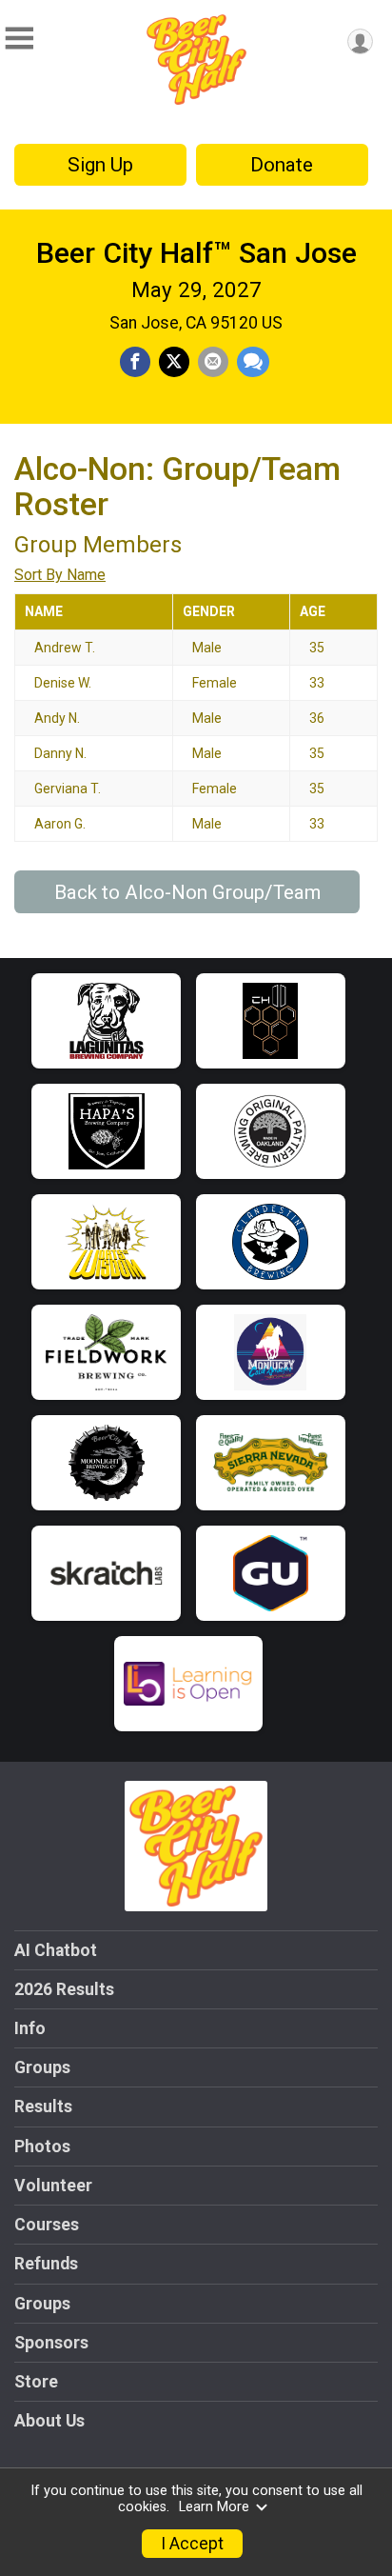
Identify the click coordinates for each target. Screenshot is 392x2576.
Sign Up (100, 165)
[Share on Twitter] (174, 362)
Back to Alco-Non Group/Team (187, 892)
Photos (42, 2147)
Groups (42, 2067)
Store (36, 2382)
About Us (49, 2421)
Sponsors (51, 2343)
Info (30, 2028)
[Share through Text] (253, 362)
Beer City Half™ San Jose (196, 253)
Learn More (214, 2507)
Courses (47, 2225)
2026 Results (64, 1989)
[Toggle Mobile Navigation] (19, 39)
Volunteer (53, 2186)
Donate (282, 165)
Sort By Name (60, 575)
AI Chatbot (56, 1950)
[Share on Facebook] (135, 362)
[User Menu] (360, 41)
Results (43, 2107)
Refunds (46, 2264)
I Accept (192, 2544)
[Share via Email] (213, 362)
